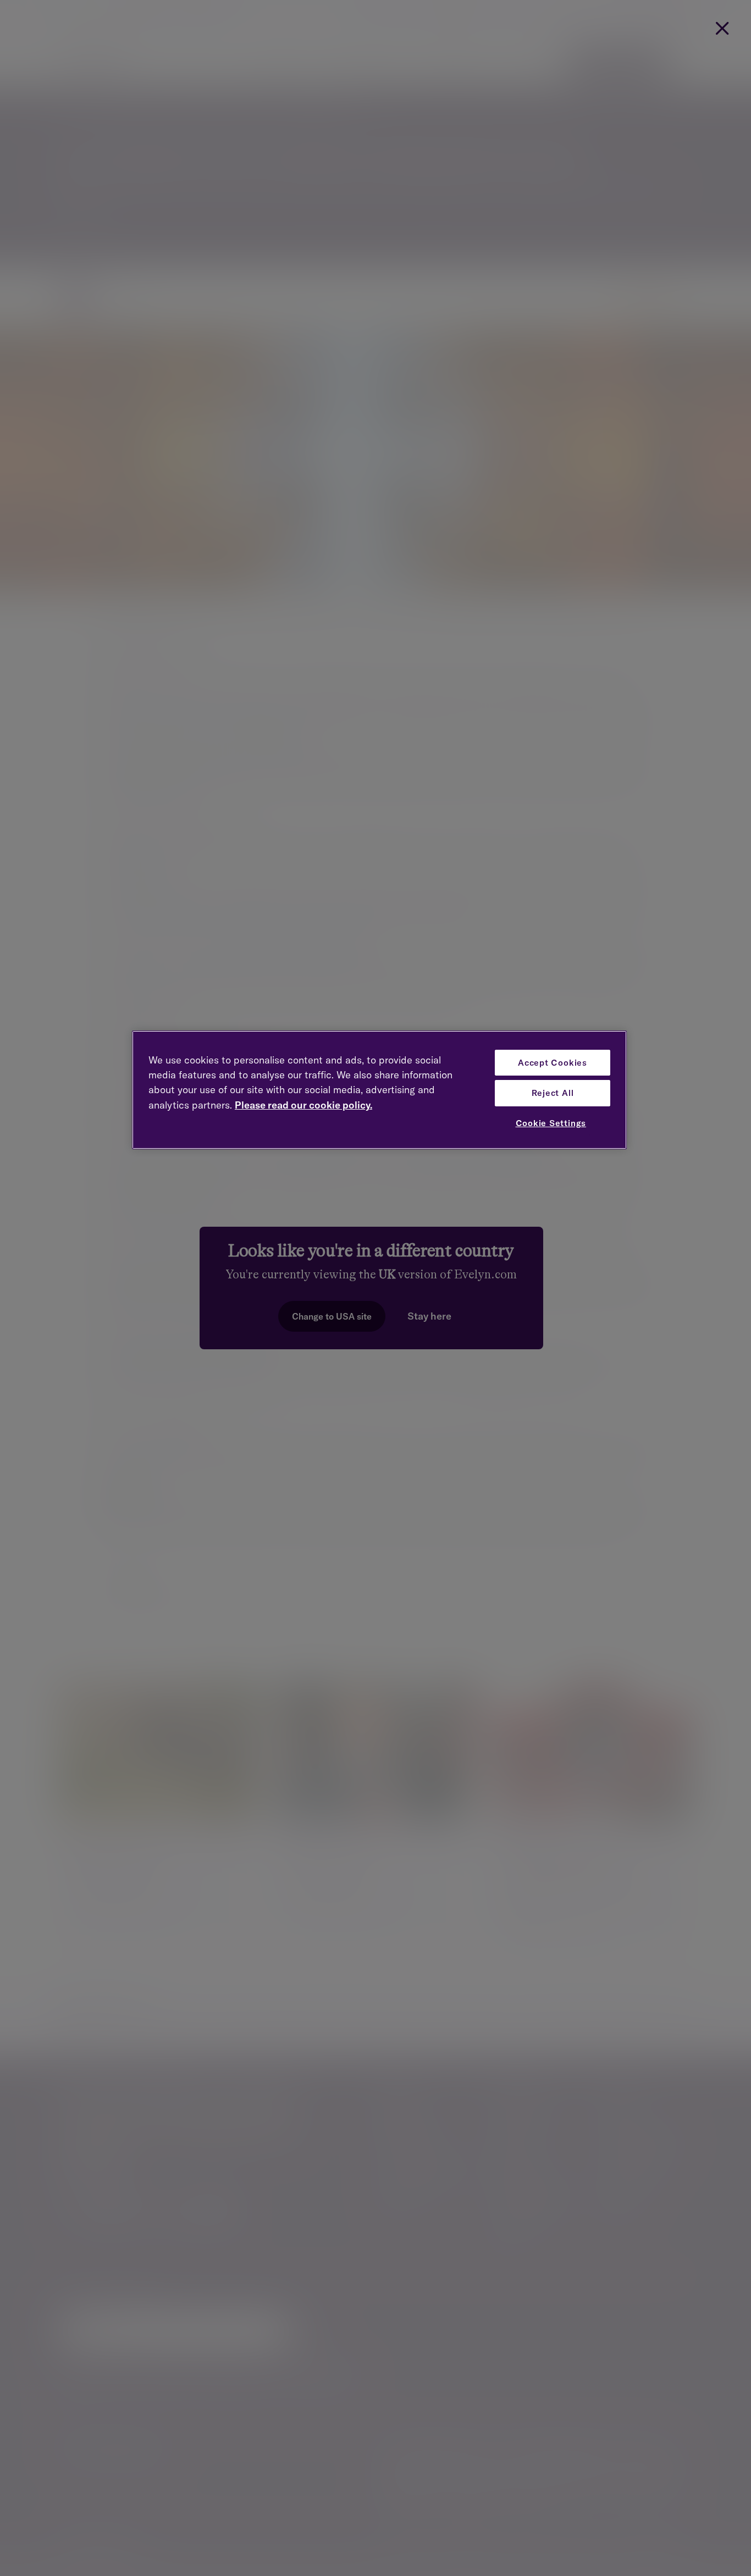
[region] (379, 1090)
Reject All (553, 1093)
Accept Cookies (553, 1063)
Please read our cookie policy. (303, 1105)
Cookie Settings (551, 1123)
